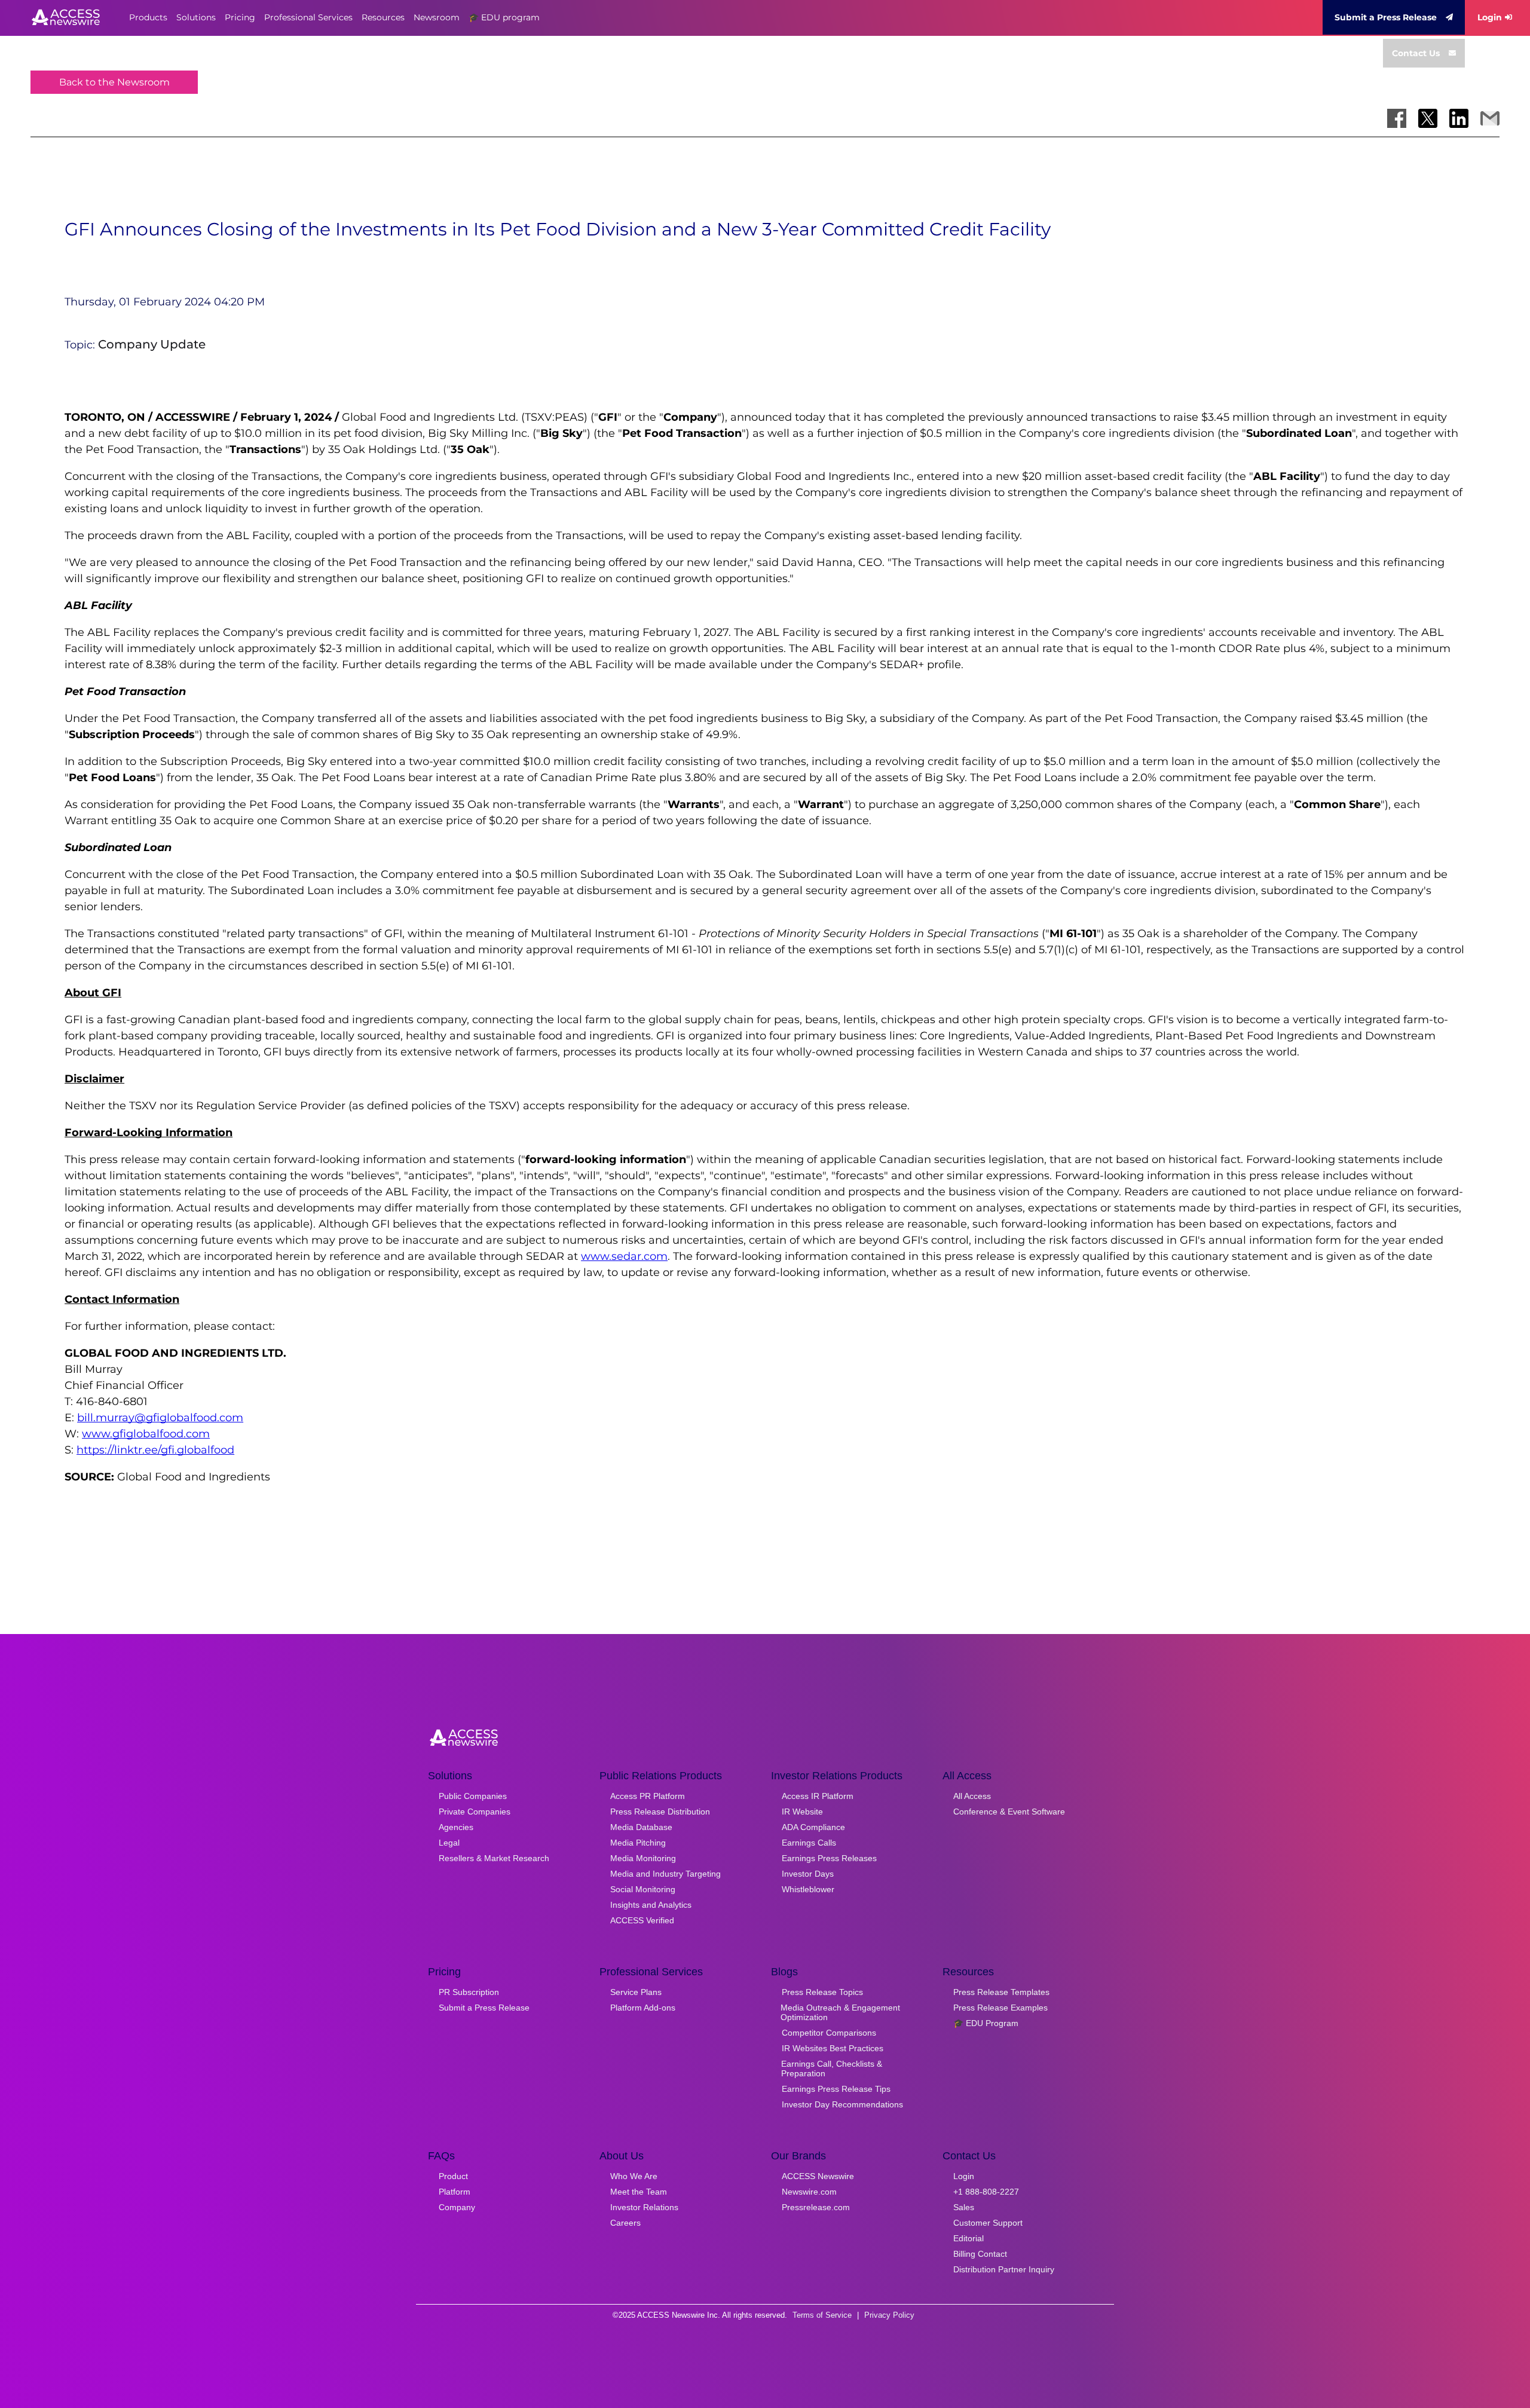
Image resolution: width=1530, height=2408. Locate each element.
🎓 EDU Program (986, 2023)
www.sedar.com (624, 1256)
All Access (972, 1796)
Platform (455, 2192)
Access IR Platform (818, 1796)
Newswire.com (809, 2192)
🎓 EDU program (504, 17)
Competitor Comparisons (829, 2033)
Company (457, 2207)
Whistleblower (808, 1889)
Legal (449, 1843)
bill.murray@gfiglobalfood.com (160, 1418)
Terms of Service (822, 2315)
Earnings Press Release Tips (836, 2089)
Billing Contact (980, 2254)
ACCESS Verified (642, 1920)
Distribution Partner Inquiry (1004, 2269)
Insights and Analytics (651, 1905)
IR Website (802, 1812)
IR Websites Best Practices (833, 2048)
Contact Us (1416, 53)
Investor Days (808, 1874)
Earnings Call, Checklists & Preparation (832, 2069)
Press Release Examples (1000, 2008)
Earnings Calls (809, 1843)
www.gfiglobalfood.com (146, 1434)
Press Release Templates (1001, 1992)
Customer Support (988, 2223)
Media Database (641, 1827)
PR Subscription (469, 1992)
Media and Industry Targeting (665, 1874)
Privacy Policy (889, 2315)
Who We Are (634, 2176)
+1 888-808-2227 (986, 2192)
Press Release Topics (822, 1992)
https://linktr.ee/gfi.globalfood (155, 1450)
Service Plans (636, 1992)
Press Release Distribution (660, 1812)
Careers (625, 2223)
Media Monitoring (643, 1858)
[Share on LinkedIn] (1459, 118)
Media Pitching (638, 1843)
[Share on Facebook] (1397, 118)
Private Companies (475, 1812)
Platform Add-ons (643, 2008)
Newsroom (437, 17)
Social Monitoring (643, 1889)
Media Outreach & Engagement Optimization (840, 2012)
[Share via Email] (1490, 118)
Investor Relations (644, 2207)
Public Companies (473, 1796)
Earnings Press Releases (829, 1858)
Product (453, 2176)
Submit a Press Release (1386, 17)
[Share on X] (1428, 118)
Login (1490, 17)
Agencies (456, 1827)
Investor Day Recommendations (842, 2104)
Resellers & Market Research (494, 1858)
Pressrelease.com (816, 2207)
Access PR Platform (648, 1796)
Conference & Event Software (1009, 1812)
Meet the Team (639, 2192)
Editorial (969, 2238)
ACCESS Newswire (818, 2176)
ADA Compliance (813, 1827)
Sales (964, 2207)
